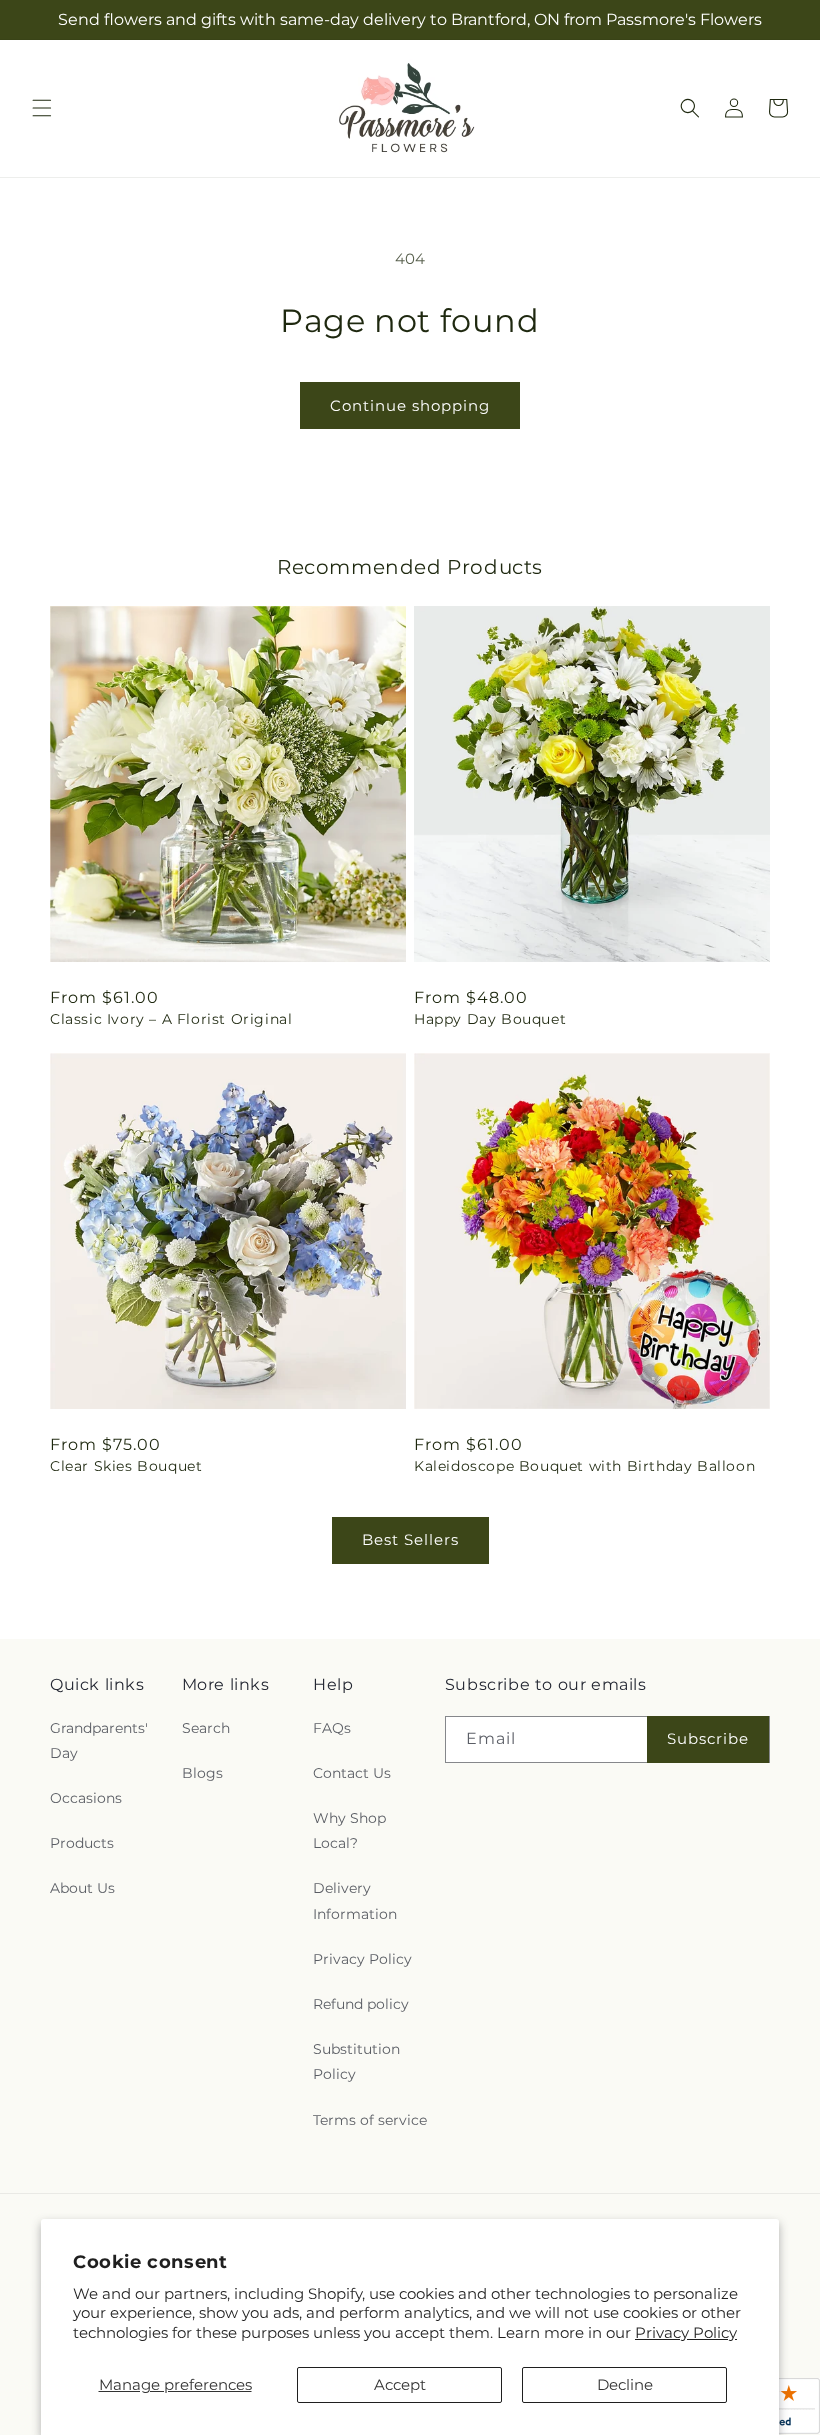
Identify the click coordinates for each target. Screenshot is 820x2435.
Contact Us (352, 1773)
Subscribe (708, 1738)
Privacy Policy (686, 2332)
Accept (400, 2384)
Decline (625, 2384)
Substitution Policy (356, 2061)
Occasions (86, 1798)
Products (82, 1843)
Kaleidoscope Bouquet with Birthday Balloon (584, 1466)
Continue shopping (410, 405)
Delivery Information (355, 1900)
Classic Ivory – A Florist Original (171, 1019)
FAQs (332, 1728)
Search (206, 1728)
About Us (82, 1888)
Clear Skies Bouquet (126, 1466)
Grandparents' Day (99, 1740)
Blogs (202, 1773)
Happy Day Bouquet (490, 1019)
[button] (42, 108)
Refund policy (361, 2004)
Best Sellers (410, 1539)
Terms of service (370, 2120)
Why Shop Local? (349, 1830)
